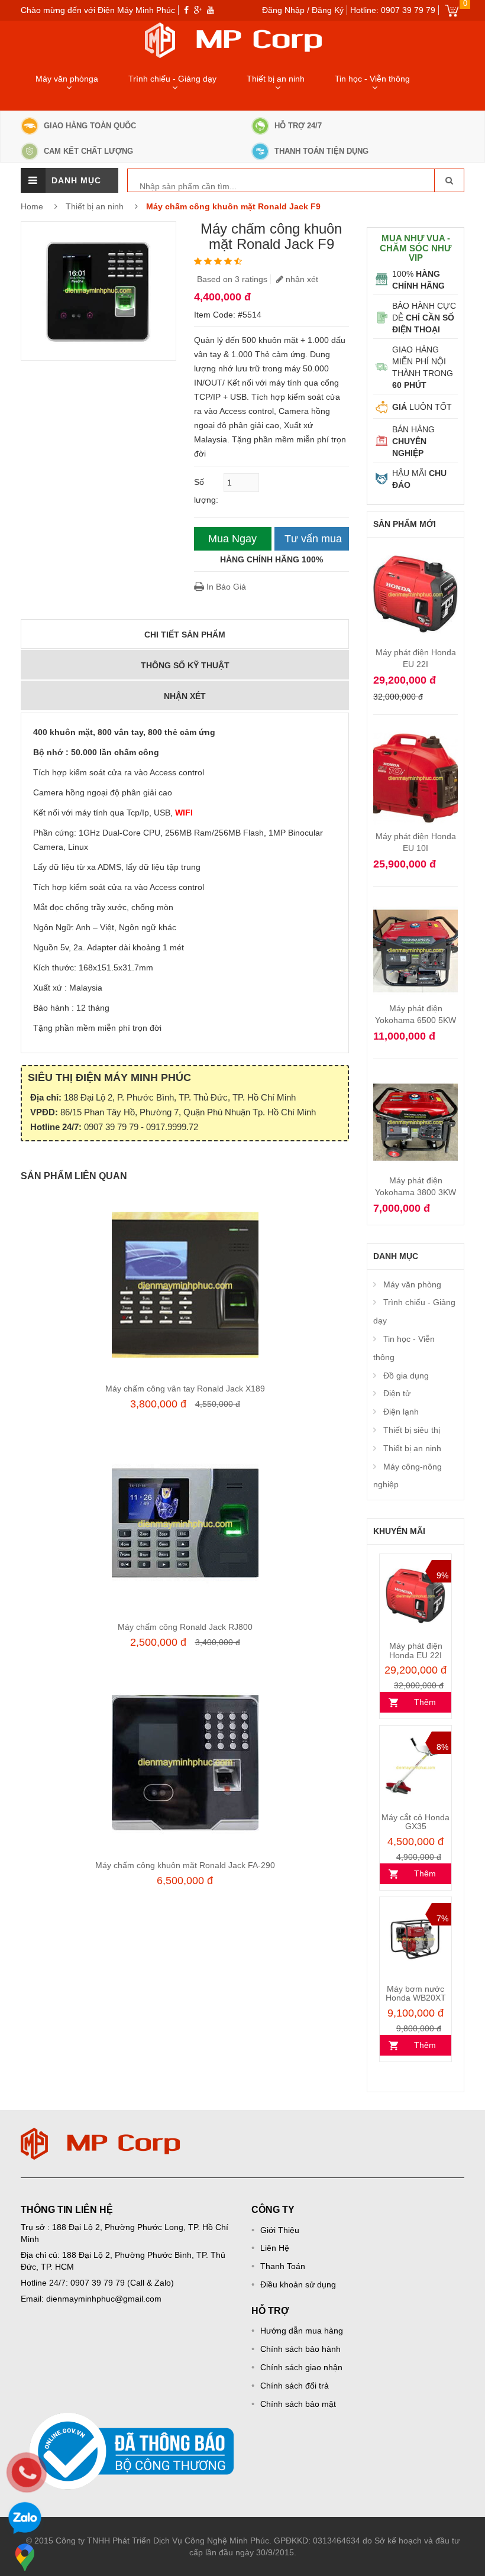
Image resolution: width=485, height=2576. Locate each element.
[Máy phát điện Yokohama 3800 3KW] (416, 1077)
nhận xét (301, 279)
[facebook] (186, 10)
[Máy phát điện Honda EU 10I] (416, 733)
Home (32, 206)
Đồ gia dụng (406, 1376)
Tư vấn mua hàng (313, 542)
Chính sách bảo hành (300, 2349)
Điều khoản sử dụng (298, 2284)
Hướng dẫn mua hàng (302, 2331)
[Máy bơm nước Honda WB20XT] (416, 1939)
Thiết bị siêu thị (412, 1430)
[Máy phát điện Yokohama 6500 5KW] (416, 905)
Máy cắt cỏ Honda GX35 (416, 1822)
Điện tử (397, 1393)
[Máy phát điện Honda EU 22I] (416, 549)
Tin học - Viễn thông (372, 79)
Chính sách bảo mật (298, 2404)
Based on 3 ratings (232, 279)
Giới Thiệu (280, 2230)
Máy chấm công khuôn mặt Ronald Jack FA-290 (185, 1865)
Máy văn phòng (412, 1284)
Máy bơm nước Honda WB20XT (416, 1993)
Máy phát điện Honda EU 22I (416, 1650)
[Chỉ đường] (25, 2557)
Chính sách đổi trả (295, 2386)
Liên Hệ (275, 2248)
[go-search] (449, 180)
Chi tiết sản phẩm (185, 635)
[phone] (27, 2473)
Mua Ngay (232, 539)
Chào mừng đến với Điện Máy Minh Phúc (98, 10)
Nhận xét (185, 696)
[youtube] (211, 10)
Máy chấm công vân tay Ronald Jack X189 (185, 1389)
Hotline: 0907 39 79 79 (393, 10)
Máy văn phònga (67, 79)
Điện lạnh (401, 1412)
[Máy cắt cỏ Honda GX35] (416, 1768)
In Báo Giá (225, 587)
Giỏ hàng (452, 10)
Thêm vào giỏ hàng (416, 1705)
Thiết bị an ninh (276, 79)
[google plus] (198, 10)
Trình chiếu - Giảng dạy (172, 79)
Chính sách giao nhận (301, 2367)
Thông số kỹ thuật (185, 665)
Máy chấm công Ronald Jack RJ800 (185, 1627)
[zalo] (25, 2520)
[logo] (101, 2134)
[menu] (33, 180)
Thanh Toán (283, 2266)
